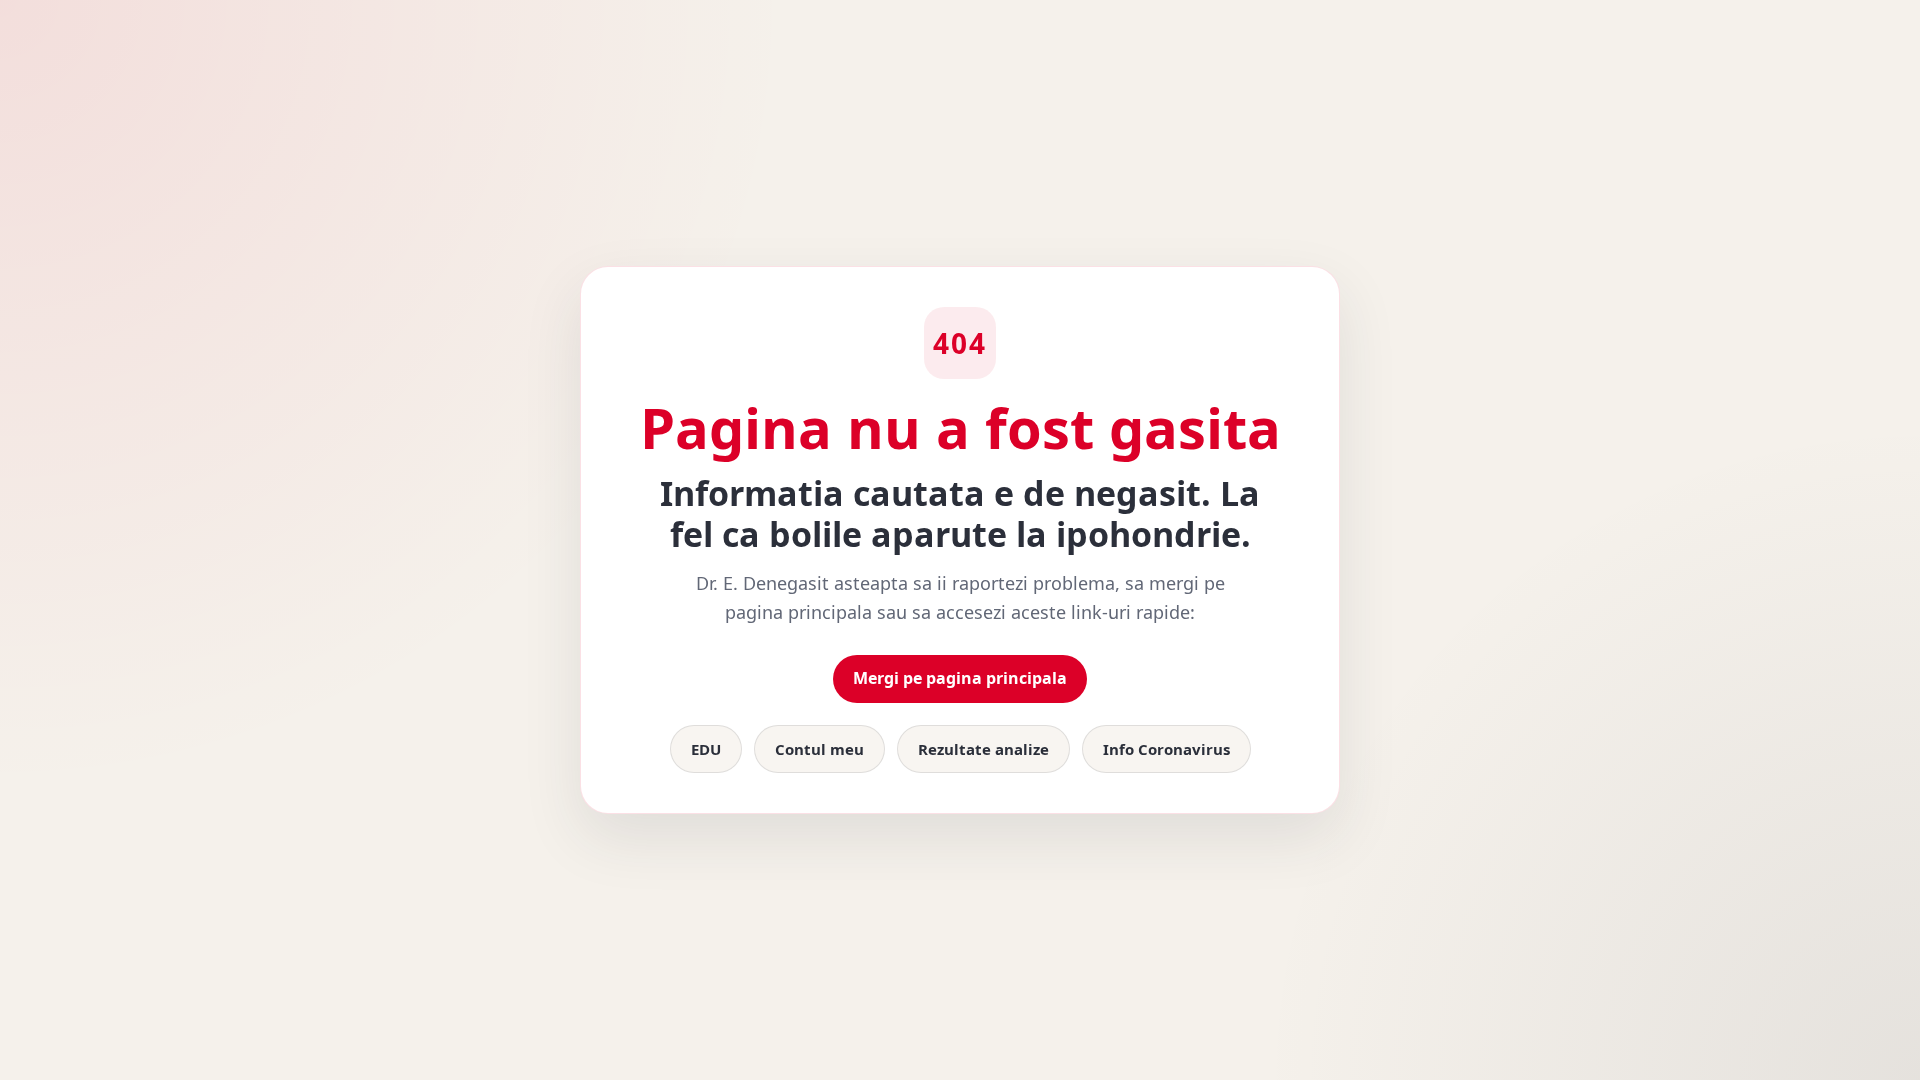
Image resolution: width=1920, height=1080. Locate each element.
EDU (706, 749)
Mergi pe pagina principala (960, 678)
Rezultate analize (983, 749)
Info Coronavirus (1166, 749)
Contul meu (819, 749)
